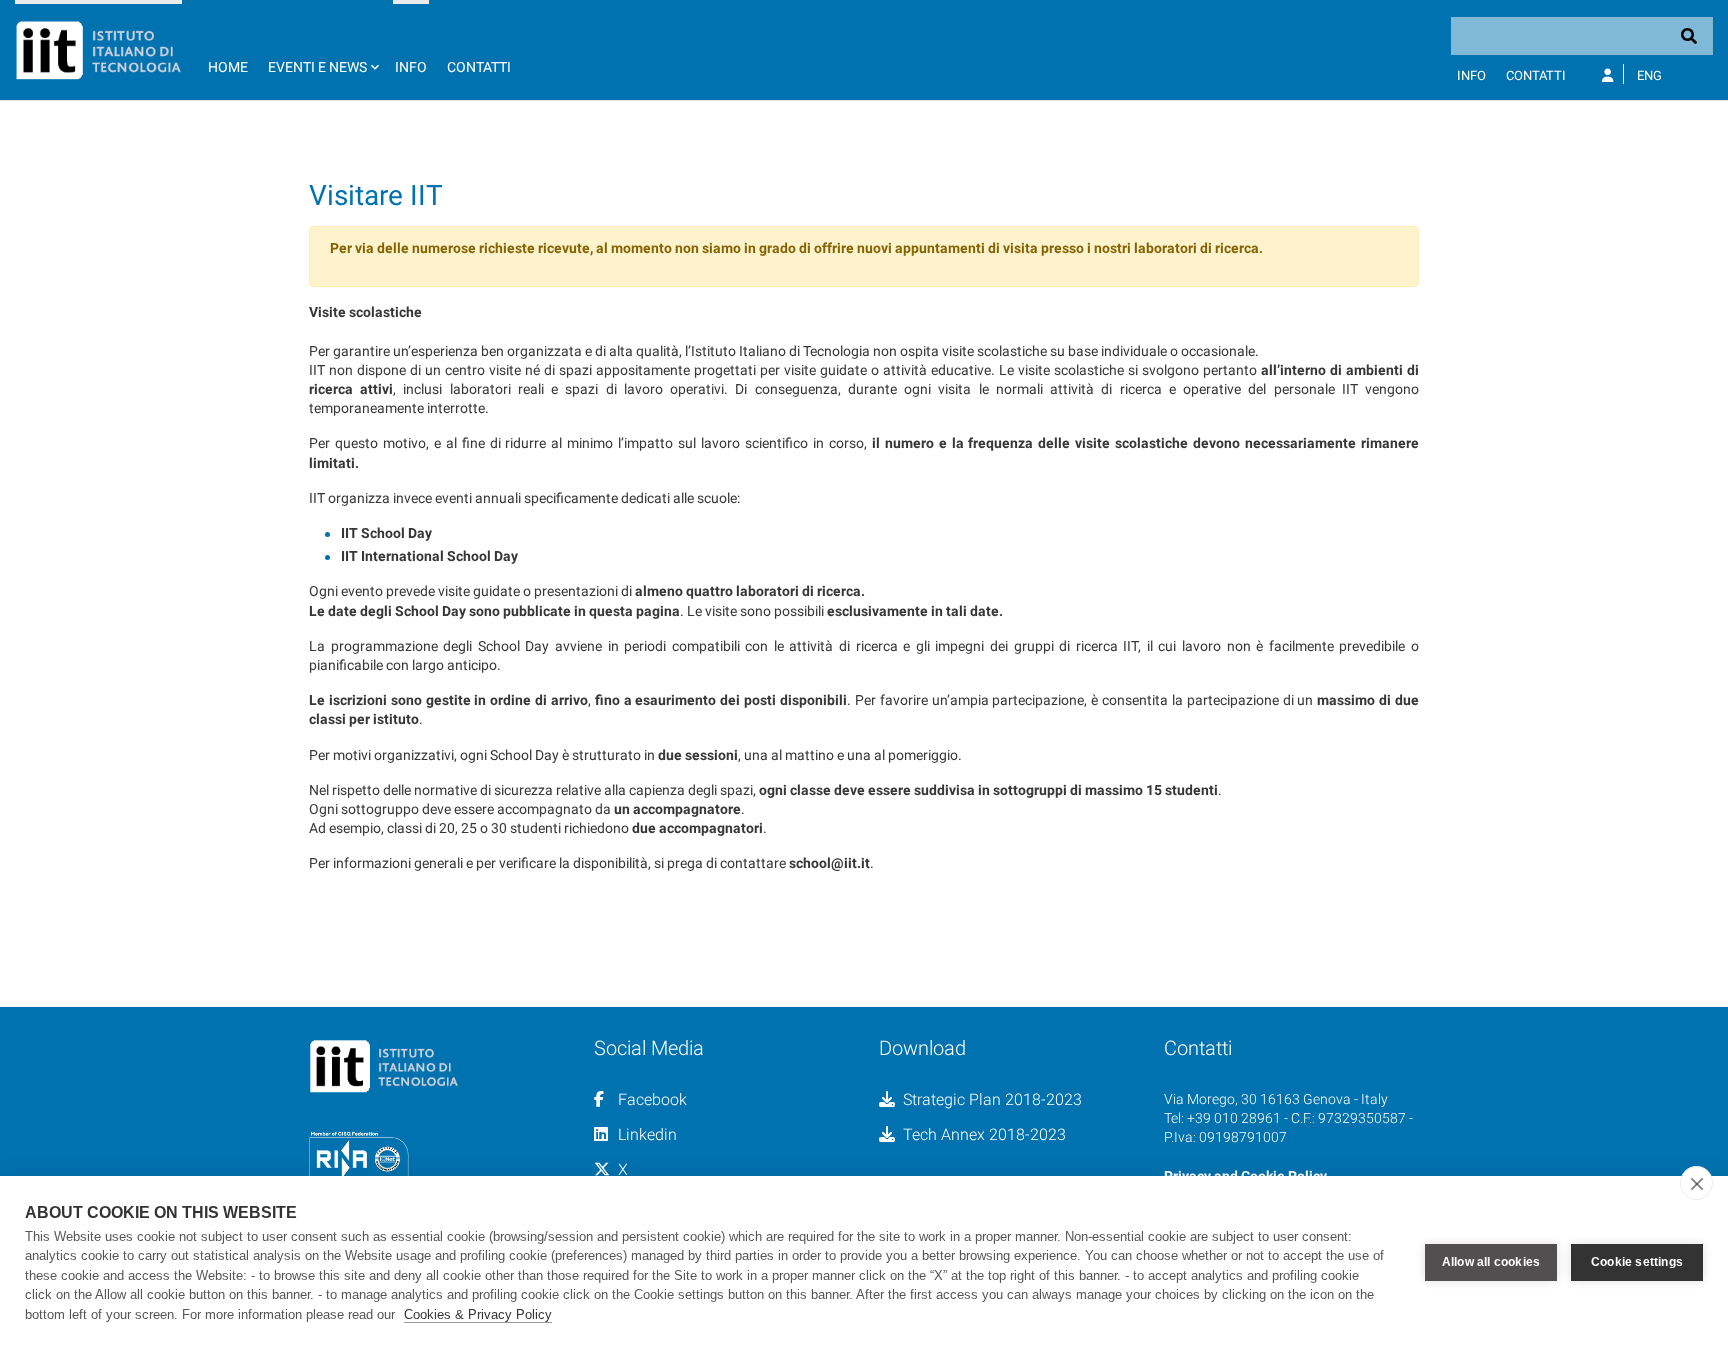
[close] (1696, 1183)
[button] (321, 50)
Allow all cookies (1491, 1262)
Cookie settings (1637, 1262)
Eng (1649, 75)
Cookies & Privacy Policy (478, 1314)
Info (411, 67)
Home (228, 67)
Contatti (479, 67)
